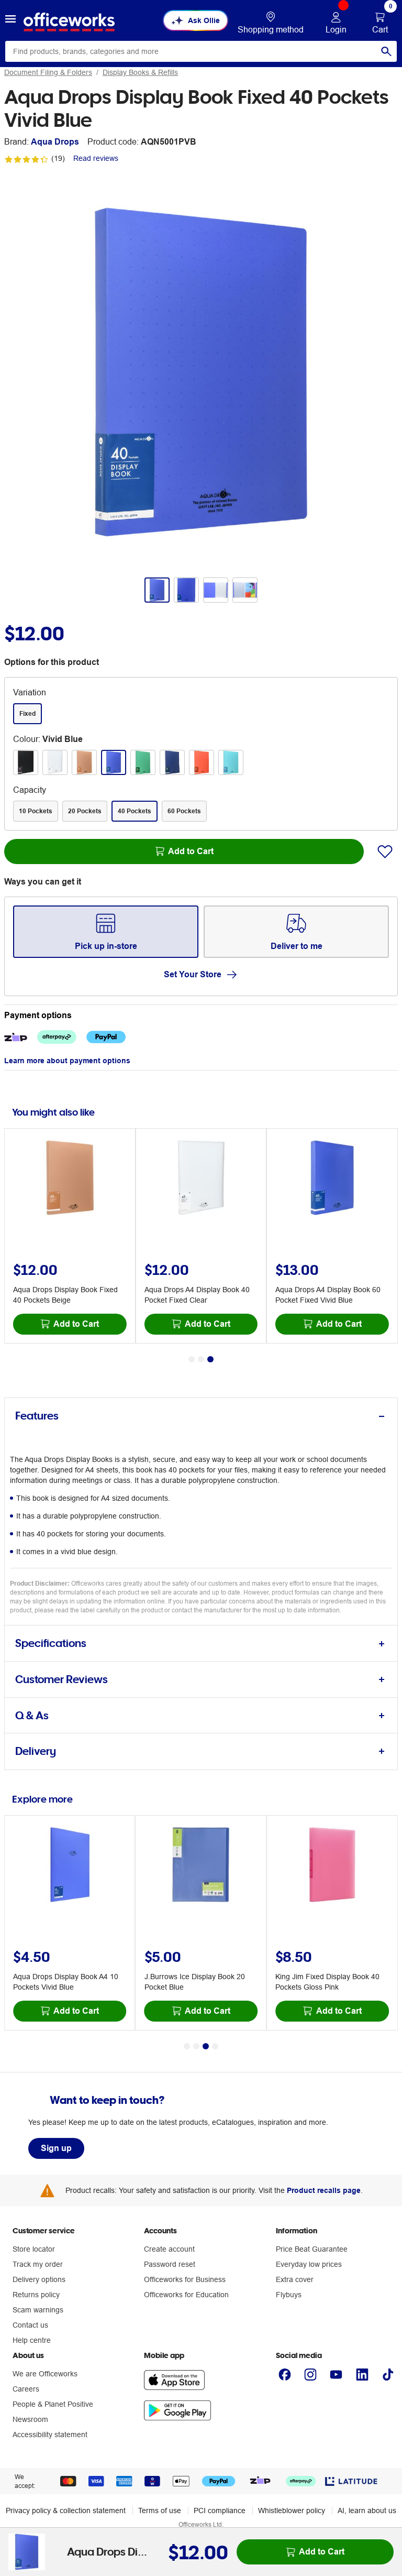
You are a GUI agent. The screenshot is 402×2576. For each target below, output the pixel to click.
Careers (26, 2389)
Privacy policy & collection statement (66, 2510)
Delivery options (39, 2279)
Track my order (38, 2264)
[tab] (201, 1416)
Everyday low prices (309, 2264)
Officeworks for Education (186, 2295)
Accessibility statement (50, 2435)
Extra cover (295, 2279)
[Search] (386, 51)
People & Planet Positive (53, 2404)
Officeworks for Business (185, 2279)
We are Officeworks (45, 2374)
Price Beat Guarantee (312, 2249)
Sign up (56, 2148)
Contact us (30, 2325)
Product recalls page (324, 2190)
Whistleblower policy (292, 2510)
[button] (10, 20)
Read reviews (96, 158)
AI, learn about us (367, 2510)
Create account (169, 2249)
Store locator (34, 2249)
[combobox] (201, 51)
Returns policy (36, 2295)
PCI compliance (220, 2510)
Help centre (32, 2340)
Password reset (170, 2264)
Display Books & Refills (140, 72)
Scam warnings (38, 2310)
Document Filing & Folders (48, 72)
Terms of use (160, 2510)
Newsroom (30, 2419)
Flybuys (289, 2295)
